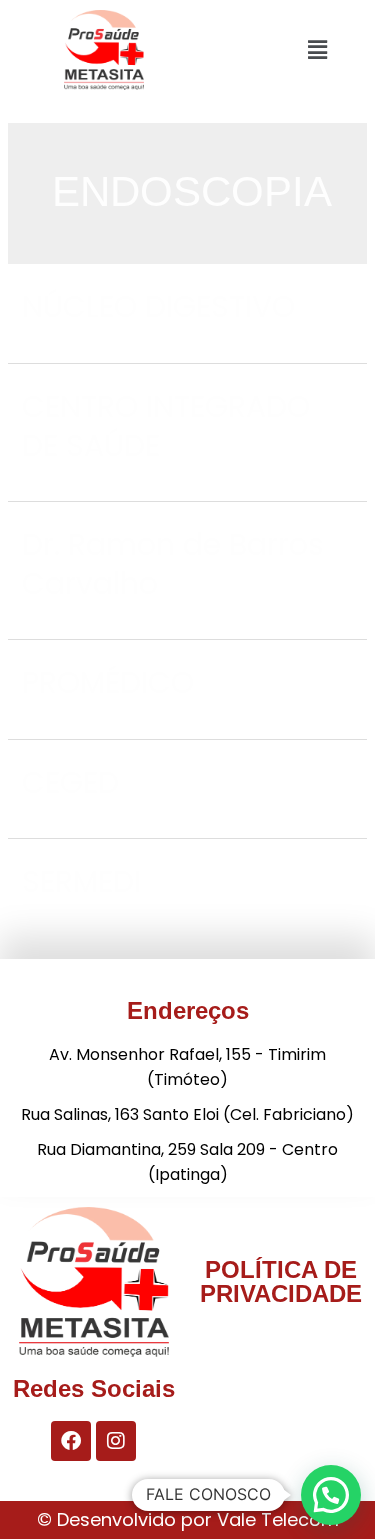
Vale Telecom (278, 1519)
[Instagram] (116, 1441)
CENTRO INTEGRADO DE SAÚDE (166, 426)
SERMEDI (81, 881)
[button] (318, 49)
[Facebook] (71, 1441)
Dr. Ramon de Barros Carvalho (173, 564)
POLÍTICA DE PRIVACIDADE (281, 1281)
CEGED (70, 782)
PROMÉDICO (108, 682)
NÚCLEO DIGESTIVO (158, 306)
